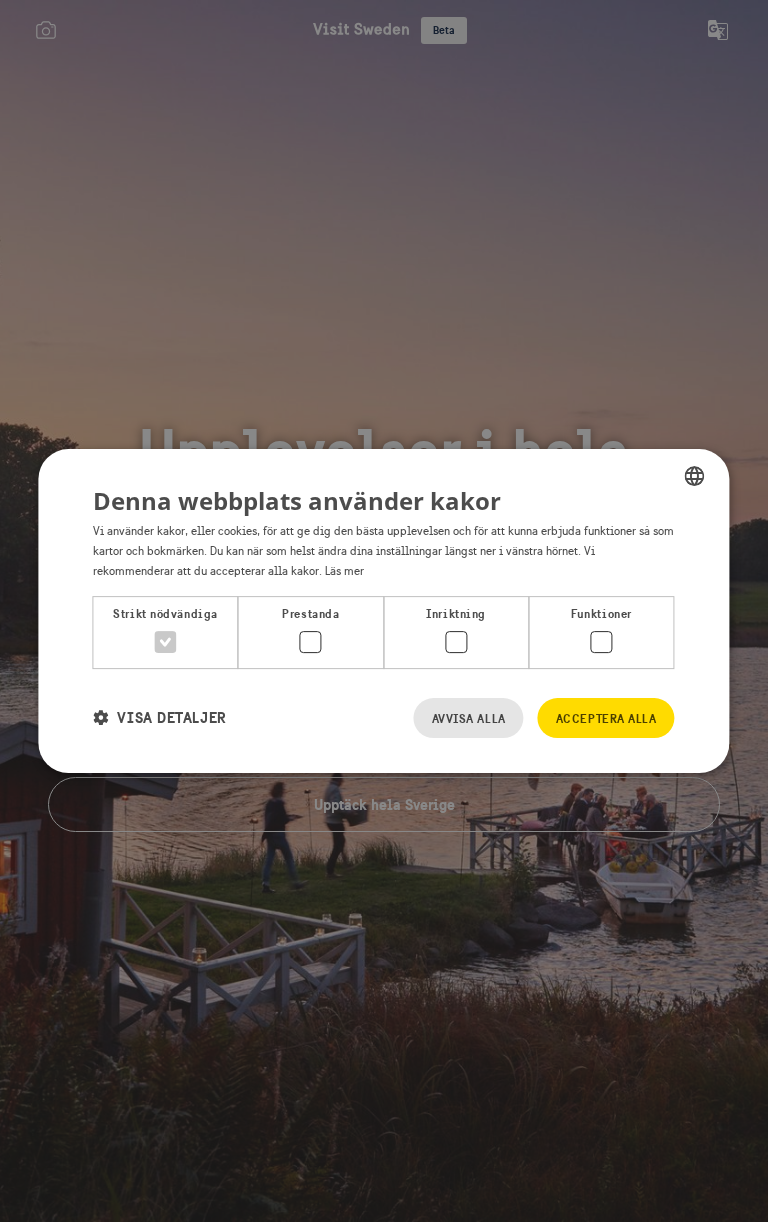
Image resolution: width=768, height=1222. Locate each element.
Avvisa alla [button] (469, 718)
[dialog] (383, 611)
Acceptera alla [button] (606, 718)
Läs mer (344, 571)
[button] (159, 717)
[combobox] (695, 476)
